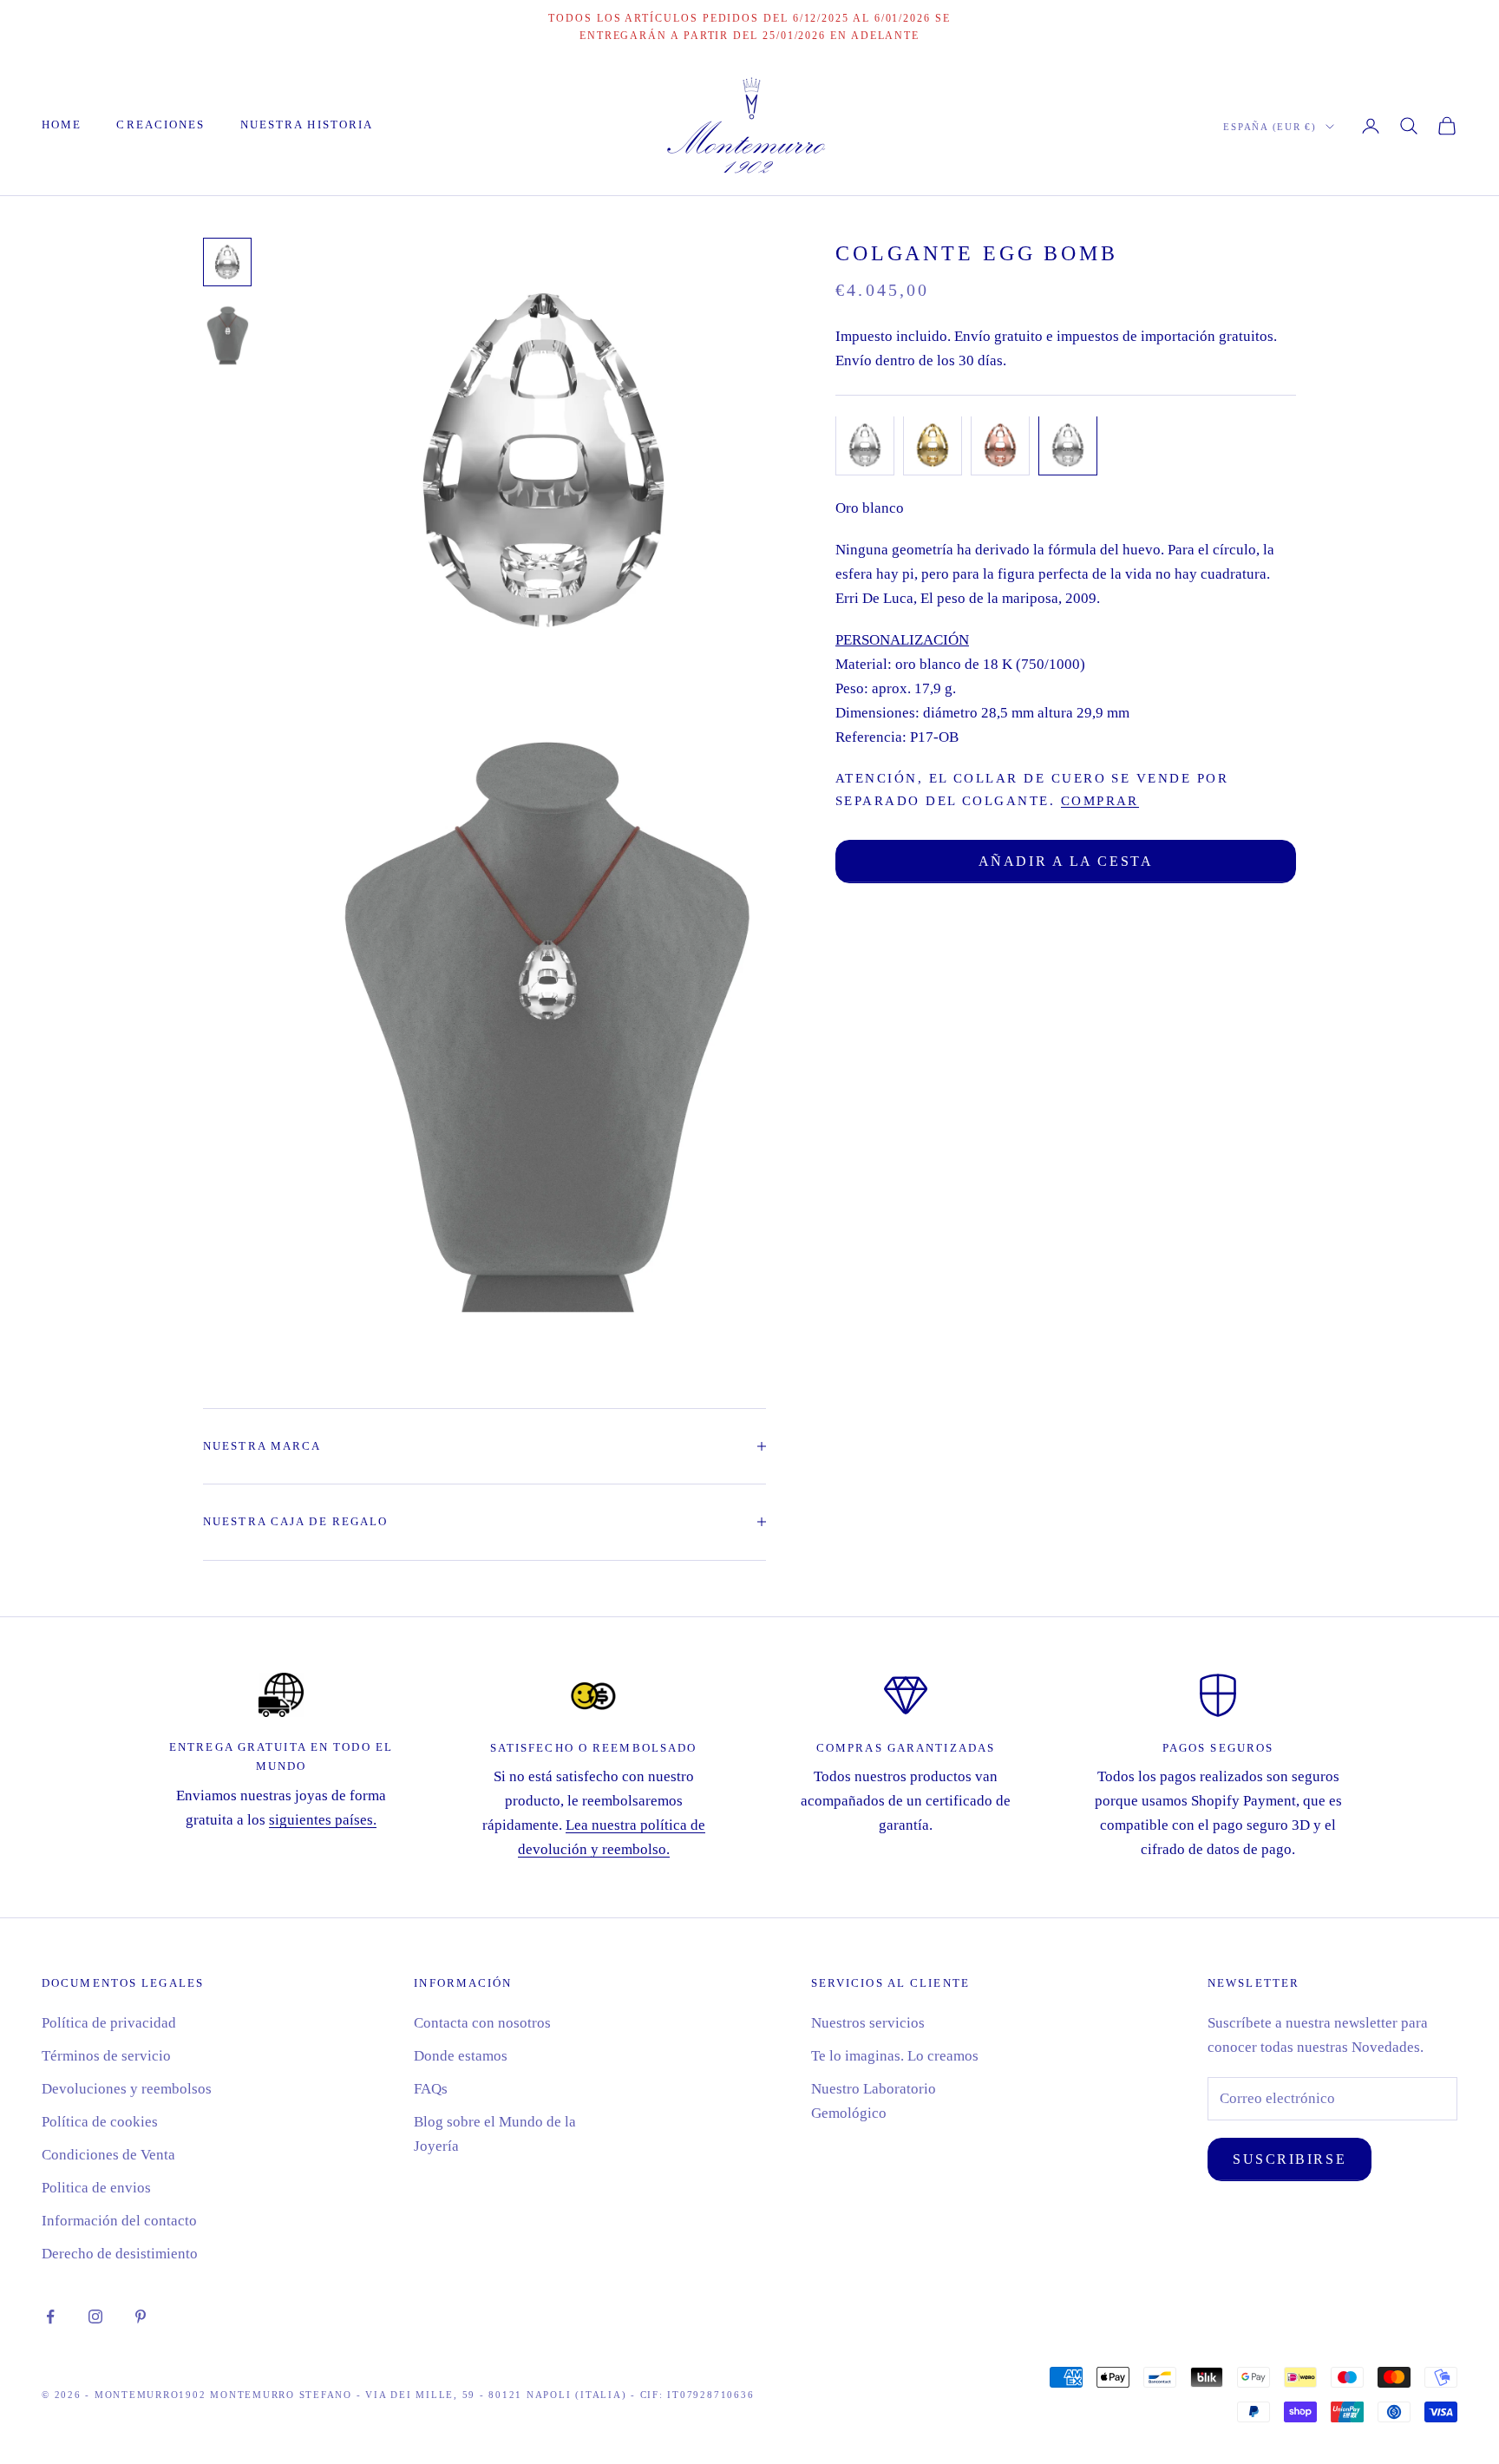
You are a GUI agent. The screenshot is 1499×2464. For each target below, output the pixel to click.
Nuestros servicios (868, 2023)
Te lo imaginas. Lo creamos (895, 2056)
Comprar (1100, 799)
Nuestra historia (307, 125)
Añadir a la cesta (1066, 860)
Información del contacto (119, 2221)
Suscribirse (1290, 2159)
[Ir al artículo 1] (227, 262)
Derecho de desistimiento (120, 2254)
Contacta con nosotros (482, 2023)
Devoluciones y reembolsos (127, 2089)
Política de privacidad (109, 2023)
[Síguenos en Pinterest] (141, 2317)
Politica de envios (96, 2188)
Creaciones (160, 125)
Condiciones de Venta (108, 2155)
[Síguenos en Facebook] (50, 2317)
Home (62, 125)
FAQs (431, 2089)
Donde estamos (461, 2056)
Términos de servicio (106, 2056)
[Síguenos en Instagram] (95, 2317)
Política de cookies (100, 2122)
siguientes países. (323, 1820)
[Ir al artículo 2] (227, 334)
